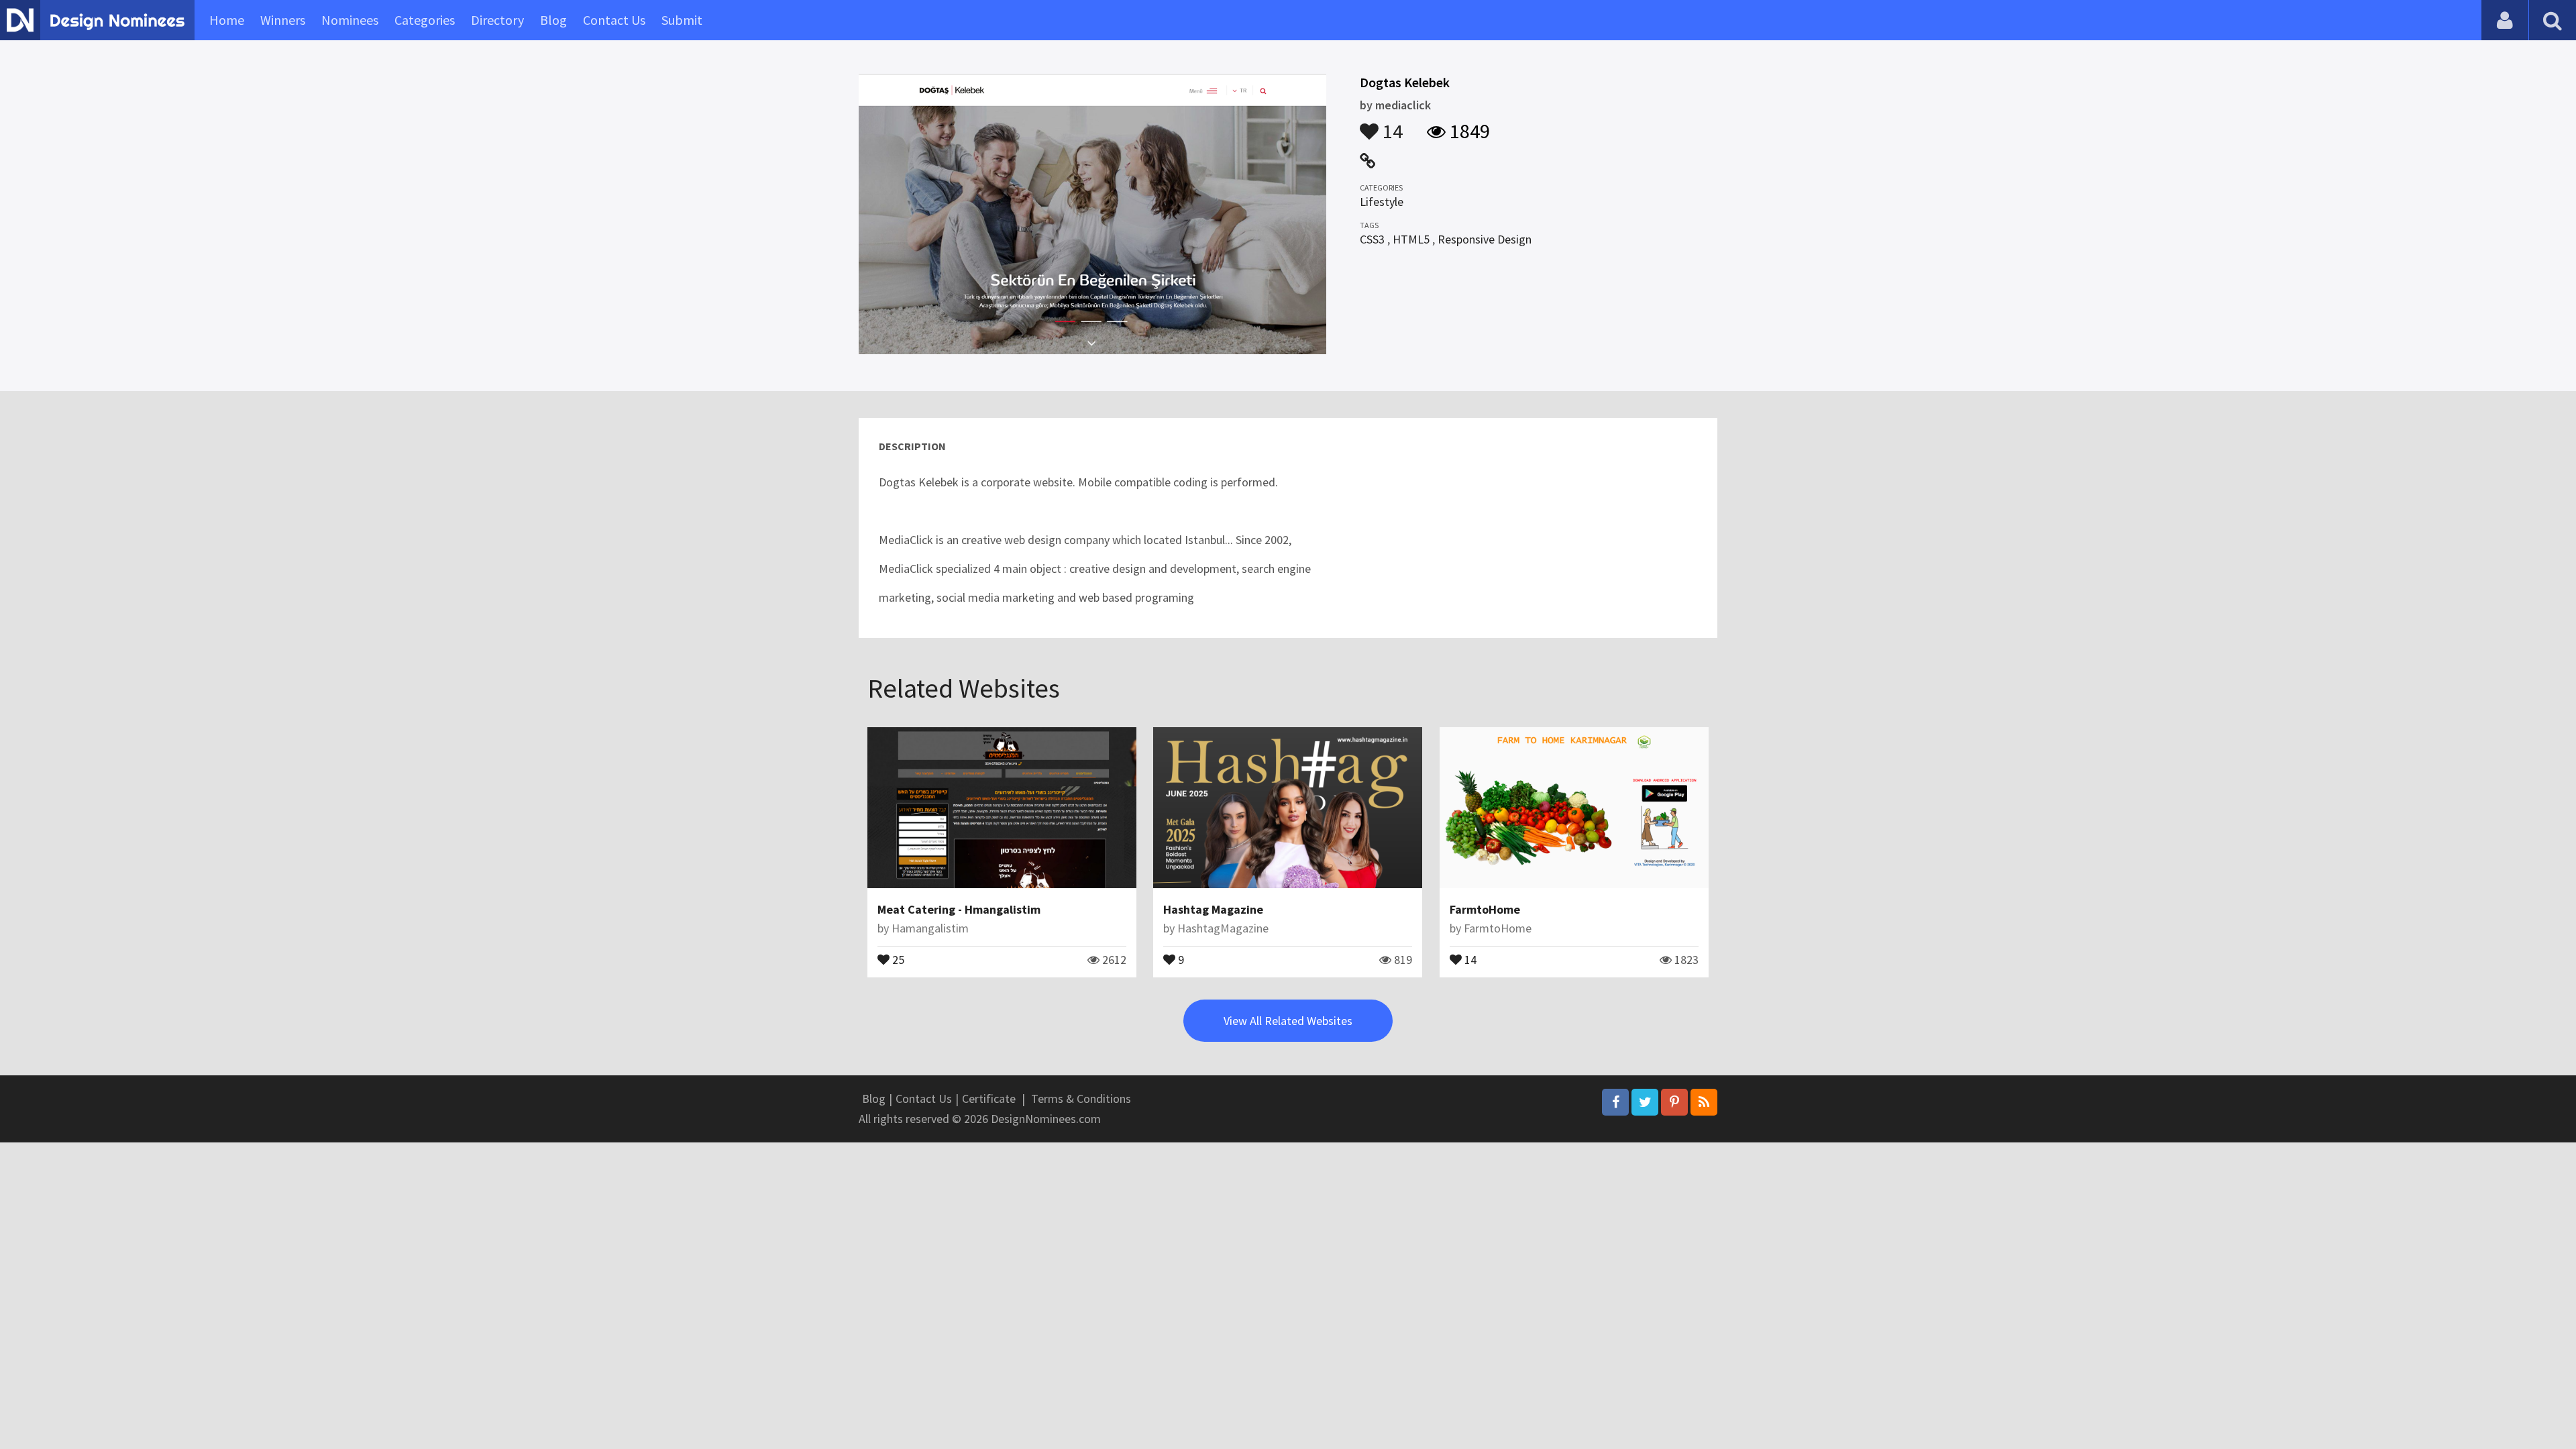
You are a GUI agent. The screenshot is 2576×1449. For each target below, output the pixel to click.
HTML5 (1411, 239)
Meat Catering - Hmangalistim (959, 909)
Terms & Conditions (1081, 1098)
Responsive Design (1485, 239)
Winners (283, 20)
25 (897, 959)
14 (1391, 125)
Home (227, 20)
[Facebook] (1615, 1102)
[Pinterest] (1674, 1102)
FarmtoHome (1485, 909)
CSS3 (1372, 239)
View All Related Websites (1288, 1021)
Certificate (989, 1098)
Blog (553, 20)
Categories (425, 20)
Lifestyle (1382, 202)
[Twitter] (1645, 1102)
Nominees (350, 20)
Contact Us (614, 20)
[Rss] (1704, 1102)
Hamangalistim (930, 928)
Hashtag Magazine (1213, 909)
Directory (497, 20)
